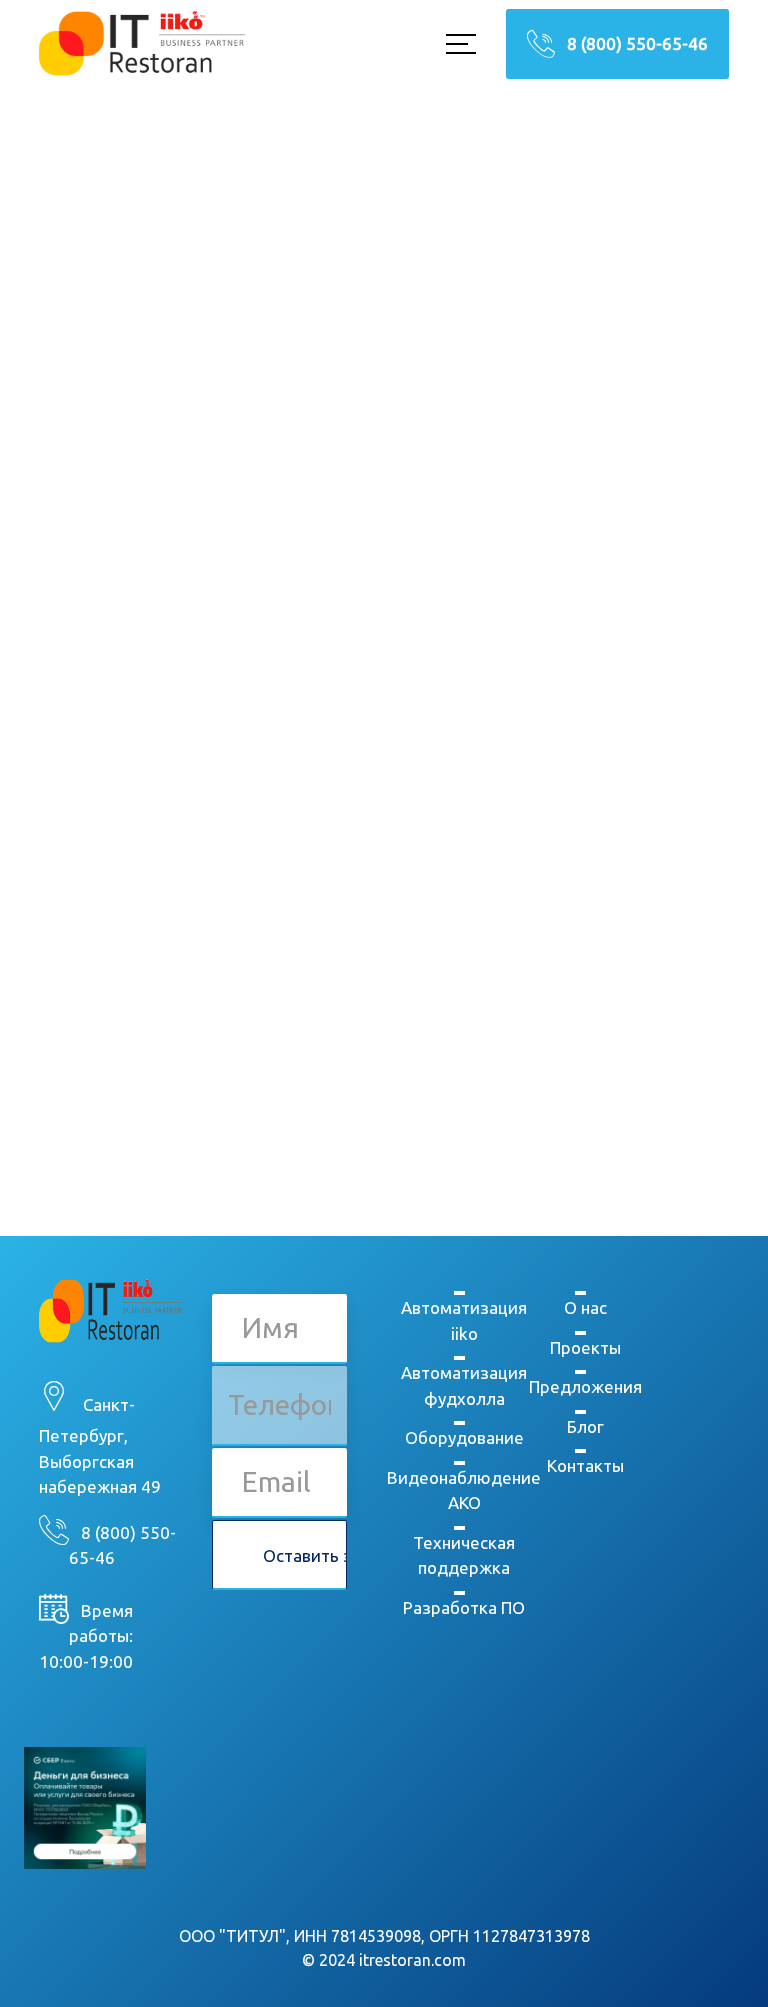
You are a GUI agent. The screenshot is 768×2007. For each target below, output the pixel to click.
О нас (585, 1307)
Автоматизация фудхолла (464, 1385)
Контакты (585, 1465)
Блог (585, 1426)
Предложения (585, 1386)
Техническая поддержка (464, 1555)
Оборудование (464, 1437)
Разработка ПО (464, 1607)
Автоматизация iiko (464, 1320)
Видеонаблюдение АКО (464, 1490)
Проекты (585, 1347)
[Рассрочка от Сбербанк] (85, 1807)
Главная (274, 588)
